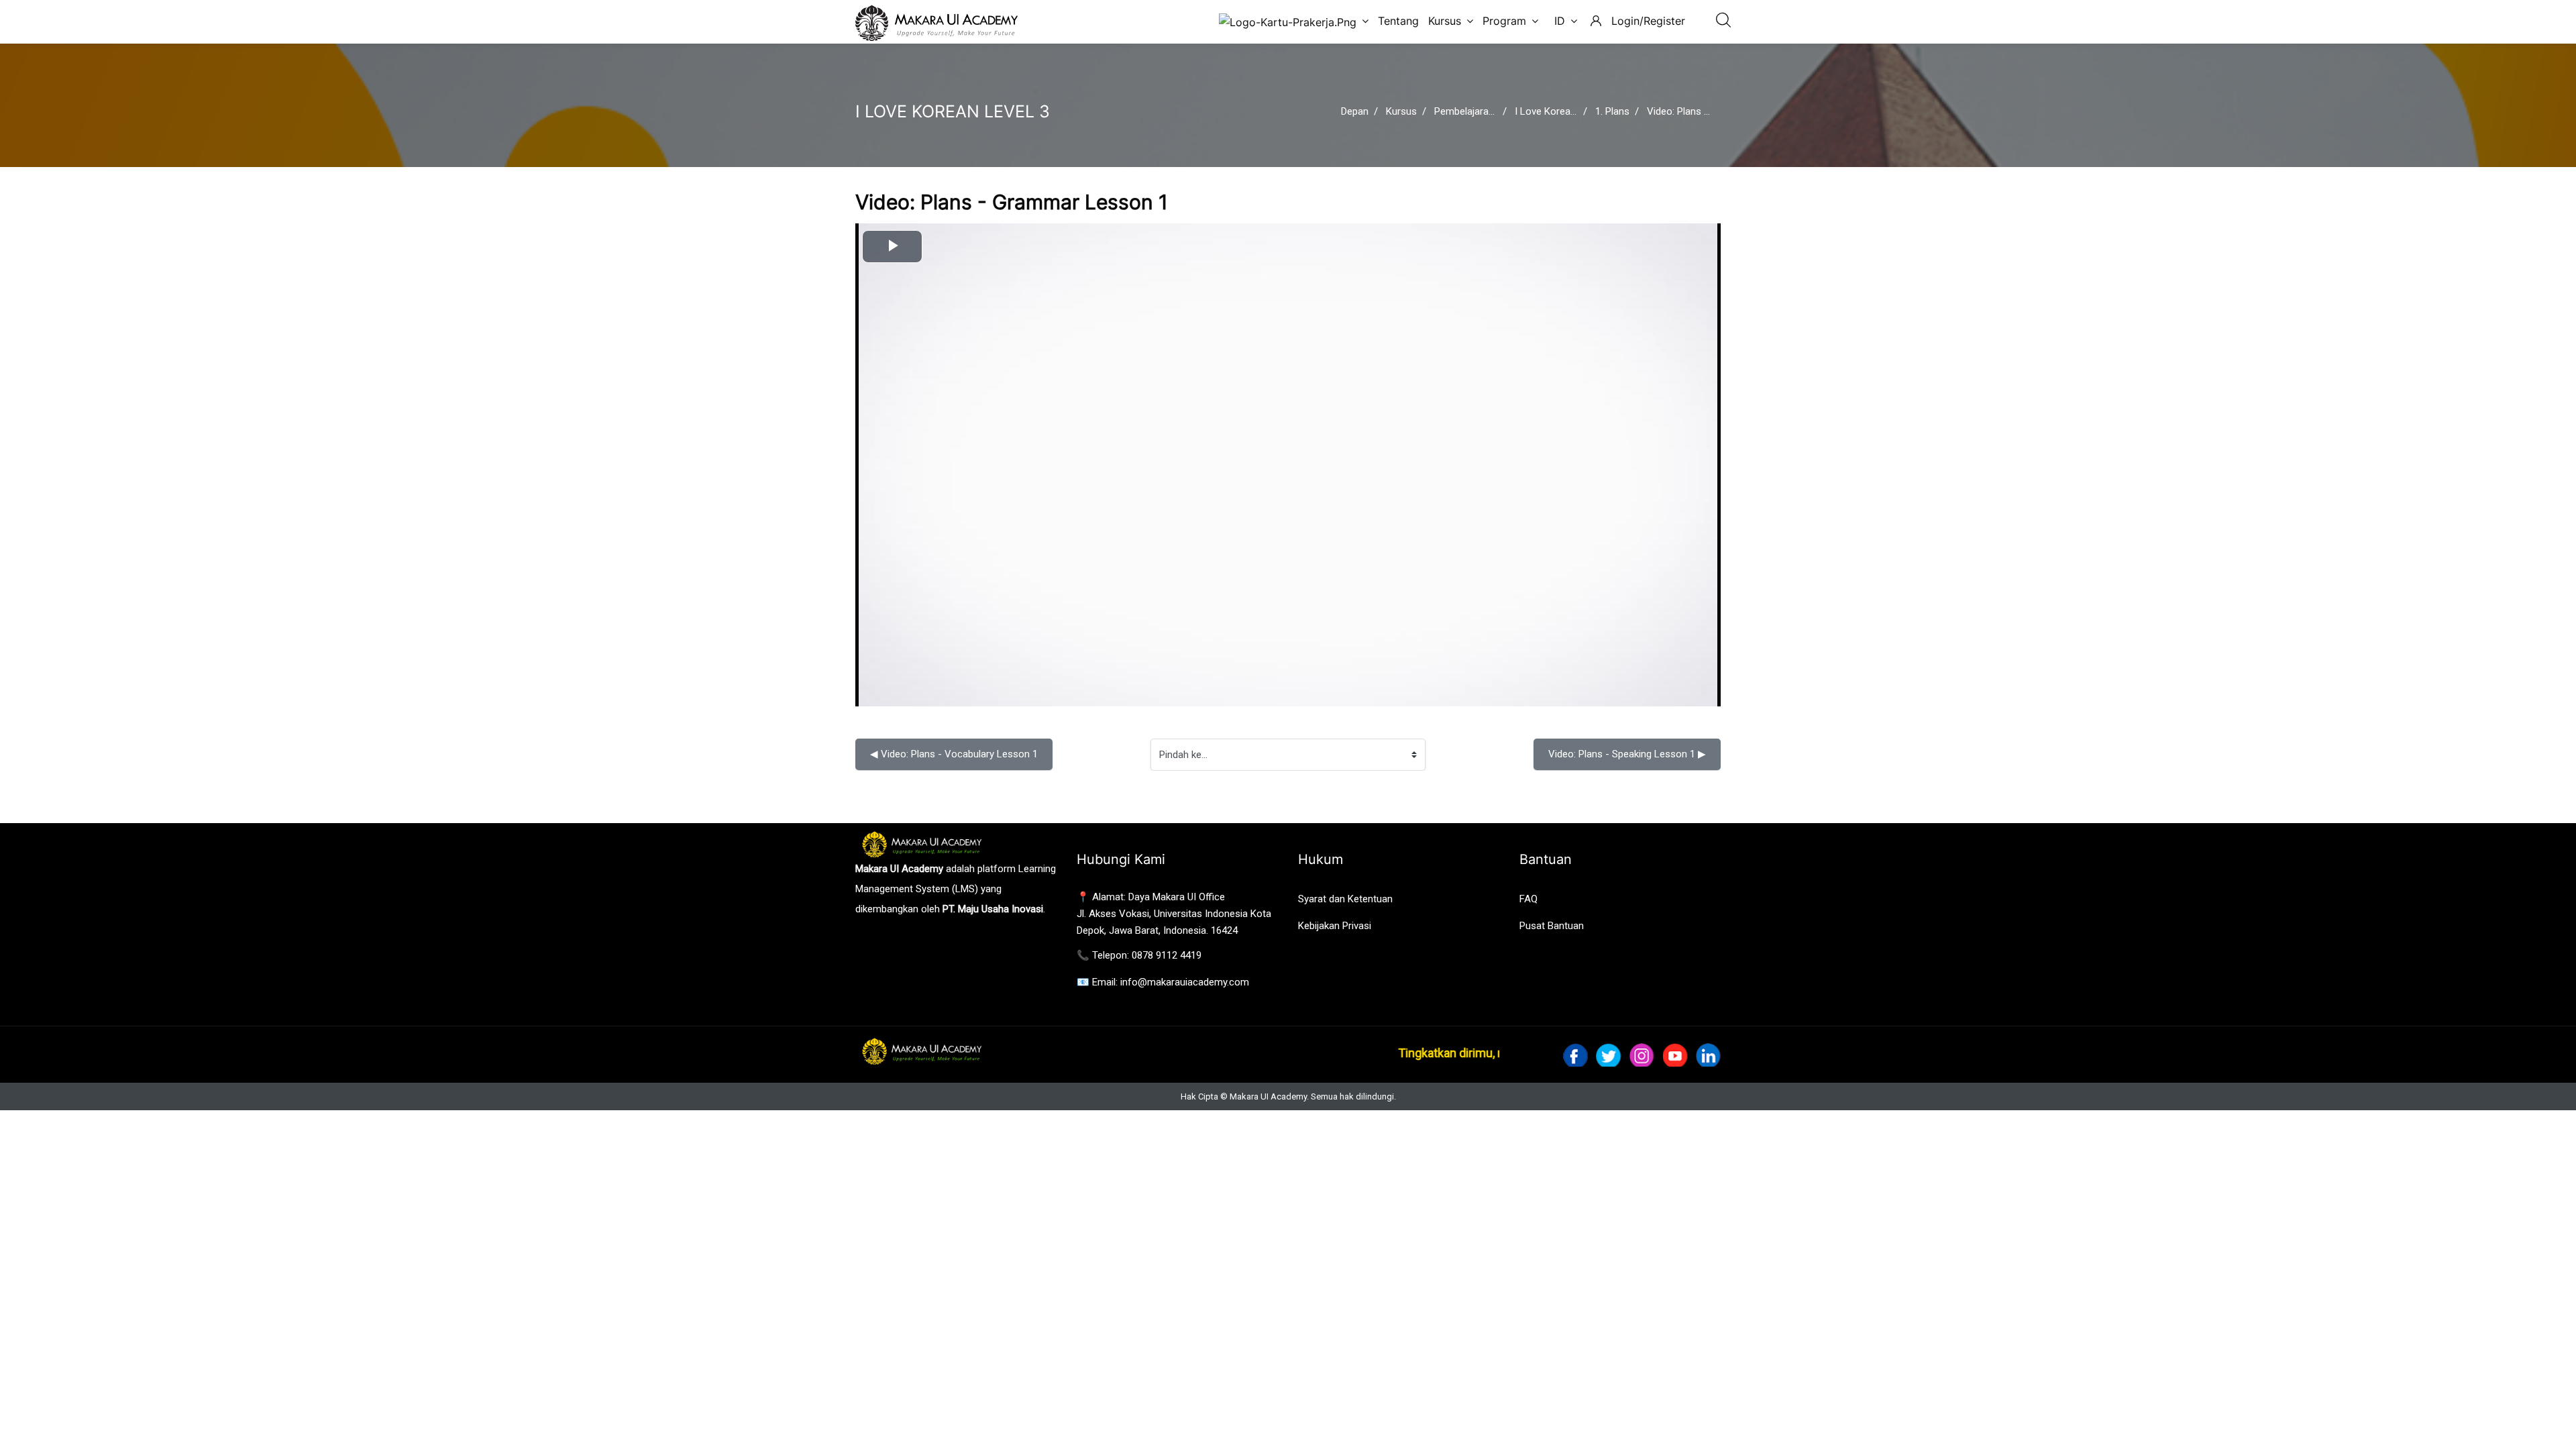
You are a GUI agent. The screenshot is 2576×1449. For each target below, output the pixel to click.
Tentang (1398, 21)
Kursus (1445, 21)
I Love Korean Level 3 (1562, 111)
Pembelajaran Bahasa (1482, 111)
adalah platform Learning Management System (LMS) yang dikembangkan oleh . (956, 889)
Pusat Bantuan (1552, 926)
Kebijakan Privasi (1335, 926)
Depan (1355, 111)
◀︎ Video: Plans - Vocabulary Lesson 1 (954, 754)
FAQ (1528, 899)
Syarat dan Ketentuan (1345, 899)
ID (1560, 21)
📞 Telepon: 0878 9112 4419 (1139, 955)
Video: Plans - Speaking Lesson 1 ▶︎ (1627, 754)
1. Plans (1612, 111)
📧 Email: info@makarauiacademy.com (1163, 982)
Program (1504, 21)
